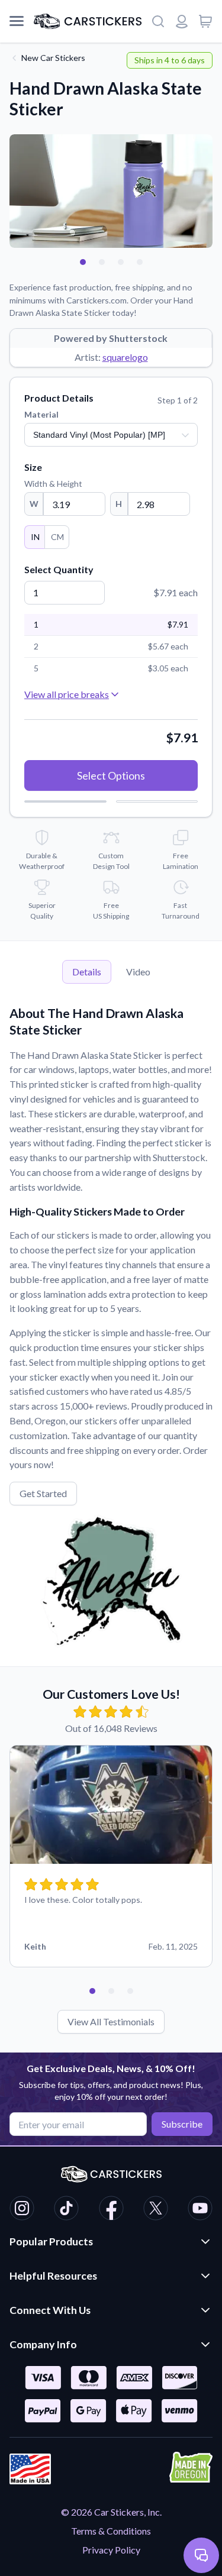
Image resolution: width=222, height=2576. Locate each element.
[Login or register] (182, 21)
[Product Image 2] (102, 262)
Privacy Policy (111, 2550)
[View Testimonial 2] (111, 1991)
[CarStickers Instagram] (22, 2210)
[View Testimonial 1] (92, 1991)
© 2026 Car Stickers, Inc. (111, 2512)
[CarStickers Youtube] (200, 2210)
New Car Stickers (53, 58)
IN (35, 537)
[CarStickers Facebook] (111, 2210)
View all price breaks (67, 694)
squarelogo (125, 357)
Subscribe (182, 2124)
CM (57, 537)
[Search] (158, 21)
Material (41, 414)
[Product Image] (140, 262)
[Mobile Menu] (17, 21)
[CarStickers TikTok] (66, 2210)
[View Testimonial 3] (130, 1991)
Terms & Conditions (111, 2531)
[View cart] (205, 21)
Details (87, 972)
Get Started (43, 1493)
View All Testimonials (111, 2021)
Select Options (111, 775)
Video (138, 972)
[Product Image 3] (121, 262)
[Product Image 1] (83, 262)
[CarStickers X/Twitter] (156, 2210)
